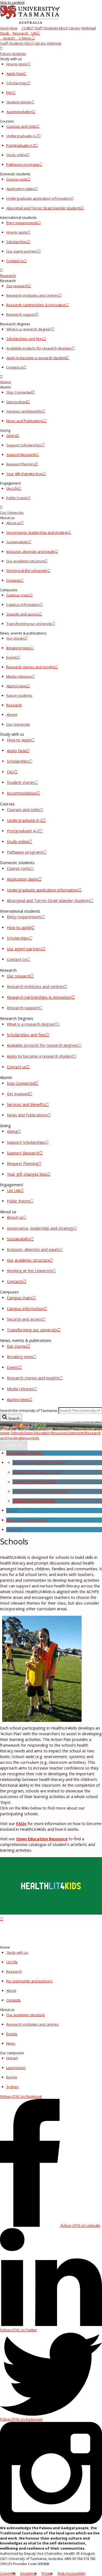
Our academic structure (26, 561)
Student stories (19, 102)
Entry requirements (22, 223)
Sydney (13, 2087)
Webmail (89, 28)
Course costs (17, 179)
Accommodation (19, 112)
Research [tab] (14, 705)
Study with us (17, 1952)
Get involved (17, 402)
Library (75, 28)
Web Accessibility (71, 2573)
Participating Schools (23, 1453)
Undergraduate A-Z (22, 136)
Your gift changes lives (25, 474)
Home (5, 1433)
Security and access (23, 614)
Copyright (8, 2573)
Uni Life (12, 488)
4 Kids (35, 1438)
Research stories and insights (31, 667)
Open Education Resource (45, 1433)
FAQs (10, 1510)
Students (51, 28)
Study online (17, 155)
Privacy (47, 2573)
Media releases (19, 676)
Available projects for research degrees (39, 348)
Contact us (15, 367)
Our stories (16, 638)
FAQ (10, 93)
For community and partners (30, 1981)
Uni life (12, 1962)
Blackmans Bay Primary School (38, 1462)
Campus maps (18, 595)
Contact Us (15, 261)
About (11, 1991)
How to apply (17, 232)
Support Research (21, 455)
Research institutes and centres (33, 295)
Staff (38, 28)
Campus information (23, 605)
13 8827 (27, 28)
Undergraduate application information (39, 198)
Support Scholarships (24, 445)
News (25, 1438)
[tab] (51, 51)
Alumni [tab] (12, 714)
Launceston (16, 2068)
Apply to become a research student (36, 358)
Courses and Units (21, 126)
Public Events (17, 498)
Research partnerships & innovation (36, 305)
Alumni (6, 382)
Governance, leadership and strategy (37, 532)
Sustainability (17, 542)
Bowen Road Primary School (36, 1472)
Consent (13, 1529)
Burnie (12, 2077)
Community (76, 1433)
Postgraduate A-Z (21, 145)
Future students (13, 54)
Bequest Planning (21, 464)
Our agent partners (22, 251)
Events (12, 657)
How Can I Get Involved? (26, 1520)
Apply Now (9, 28)
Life (34, 33)
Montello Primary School (33, 1501)
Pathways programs (23, 164)
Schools (17, 1433)
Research (20, 33)
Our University (12, 513)
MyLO (64, 28)
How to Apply (17, 64)
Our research (17, 286)
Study (5, 33)
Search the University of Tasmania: (29, 1410)
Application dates (21, 189)
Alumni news (17, 686)
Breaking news (18, 648)
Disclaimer (29, 2573)
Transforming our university (29, 624)
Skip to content (12, 2)
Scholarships (17, 83)
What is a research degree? (29, 329)
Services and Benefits (24, 411)
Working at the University (27, 571)
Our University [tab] (18, 724)
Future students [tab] (19, 695)
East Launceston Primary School (39, 1491)
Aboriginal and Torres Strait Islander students (44, 208)
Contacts (13, 580)
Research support (21, 314)
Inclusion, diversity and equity (31, 551)
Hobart (12, 2058)
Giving (11, 436)
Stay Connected (19, 392)
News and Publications (25, 421)
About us (14, 523)
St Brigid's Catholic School (33, 1482)
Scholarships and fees (25, 339)
